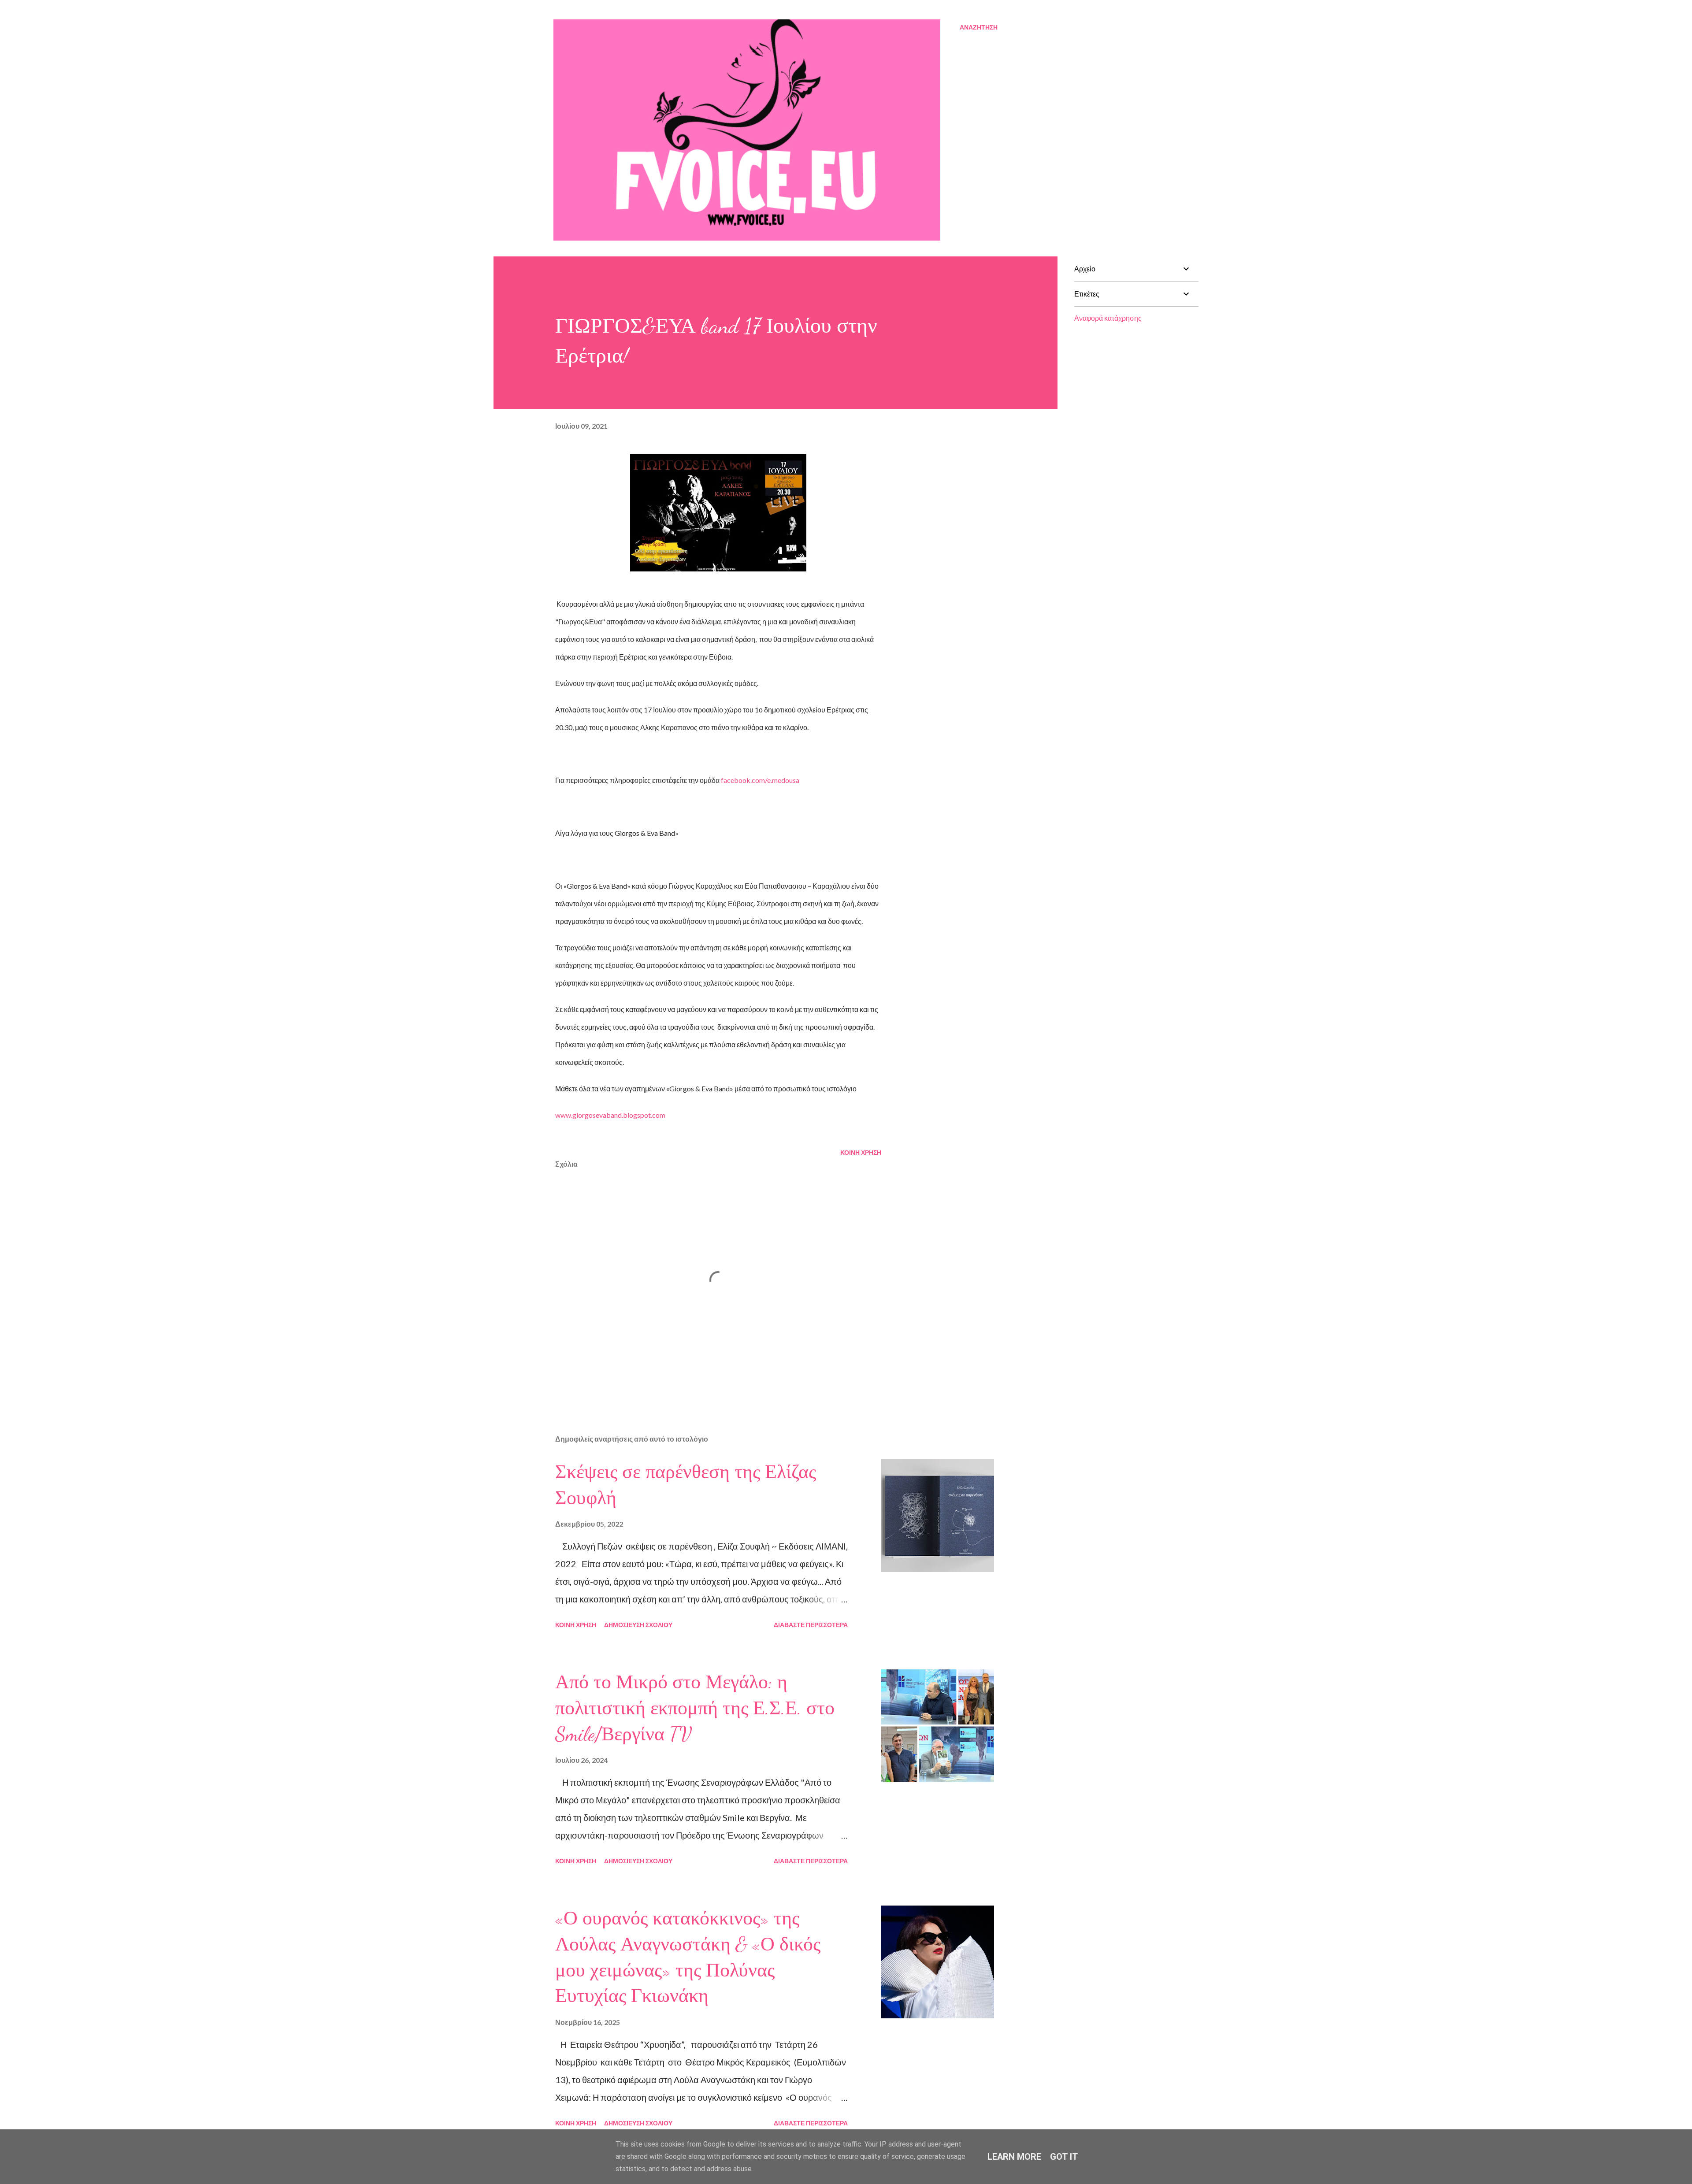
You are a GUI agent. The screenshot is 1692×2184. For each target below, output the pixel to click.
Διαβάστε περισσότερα (811, 1625)
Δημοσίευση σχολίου (638, 1625)
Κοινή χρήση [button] (861, 1152)
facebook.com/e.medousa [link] (760, 780)
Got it (1064, 2157)
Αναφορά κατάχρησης (1108, 318)
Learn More (1014, 2157)
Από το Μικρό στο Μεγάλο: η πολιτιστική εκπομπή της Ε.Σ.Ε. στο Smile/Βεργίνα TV (695, 1708)
